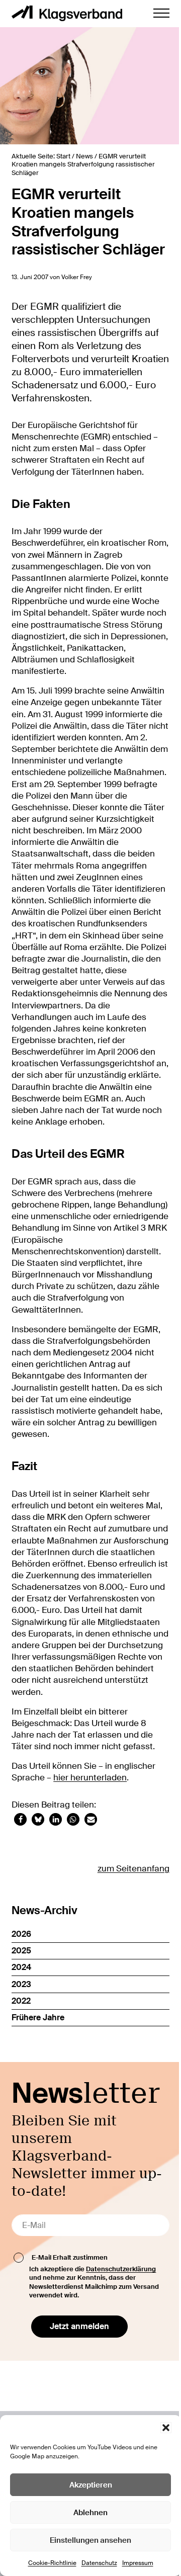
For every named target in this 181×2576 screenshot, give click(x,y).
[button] (166, 2428)
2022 (21, 2001)
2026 (21, 1934)
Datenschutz (99, 2563)
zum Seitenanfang (133, 1869)
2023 (21, 1984)
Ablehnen (90, 2513)
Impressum (138, 2563)
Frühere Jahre (38, 2017)
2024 (21, 1967)
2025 (21, 1951)
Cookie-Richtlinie (52, 2563)
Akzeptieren (91, 2485)
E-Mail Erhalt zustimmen (70, 2257)
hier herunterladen (90, 1778)
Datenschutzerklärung (121, 2269)
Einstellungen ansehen (90, 2540)
